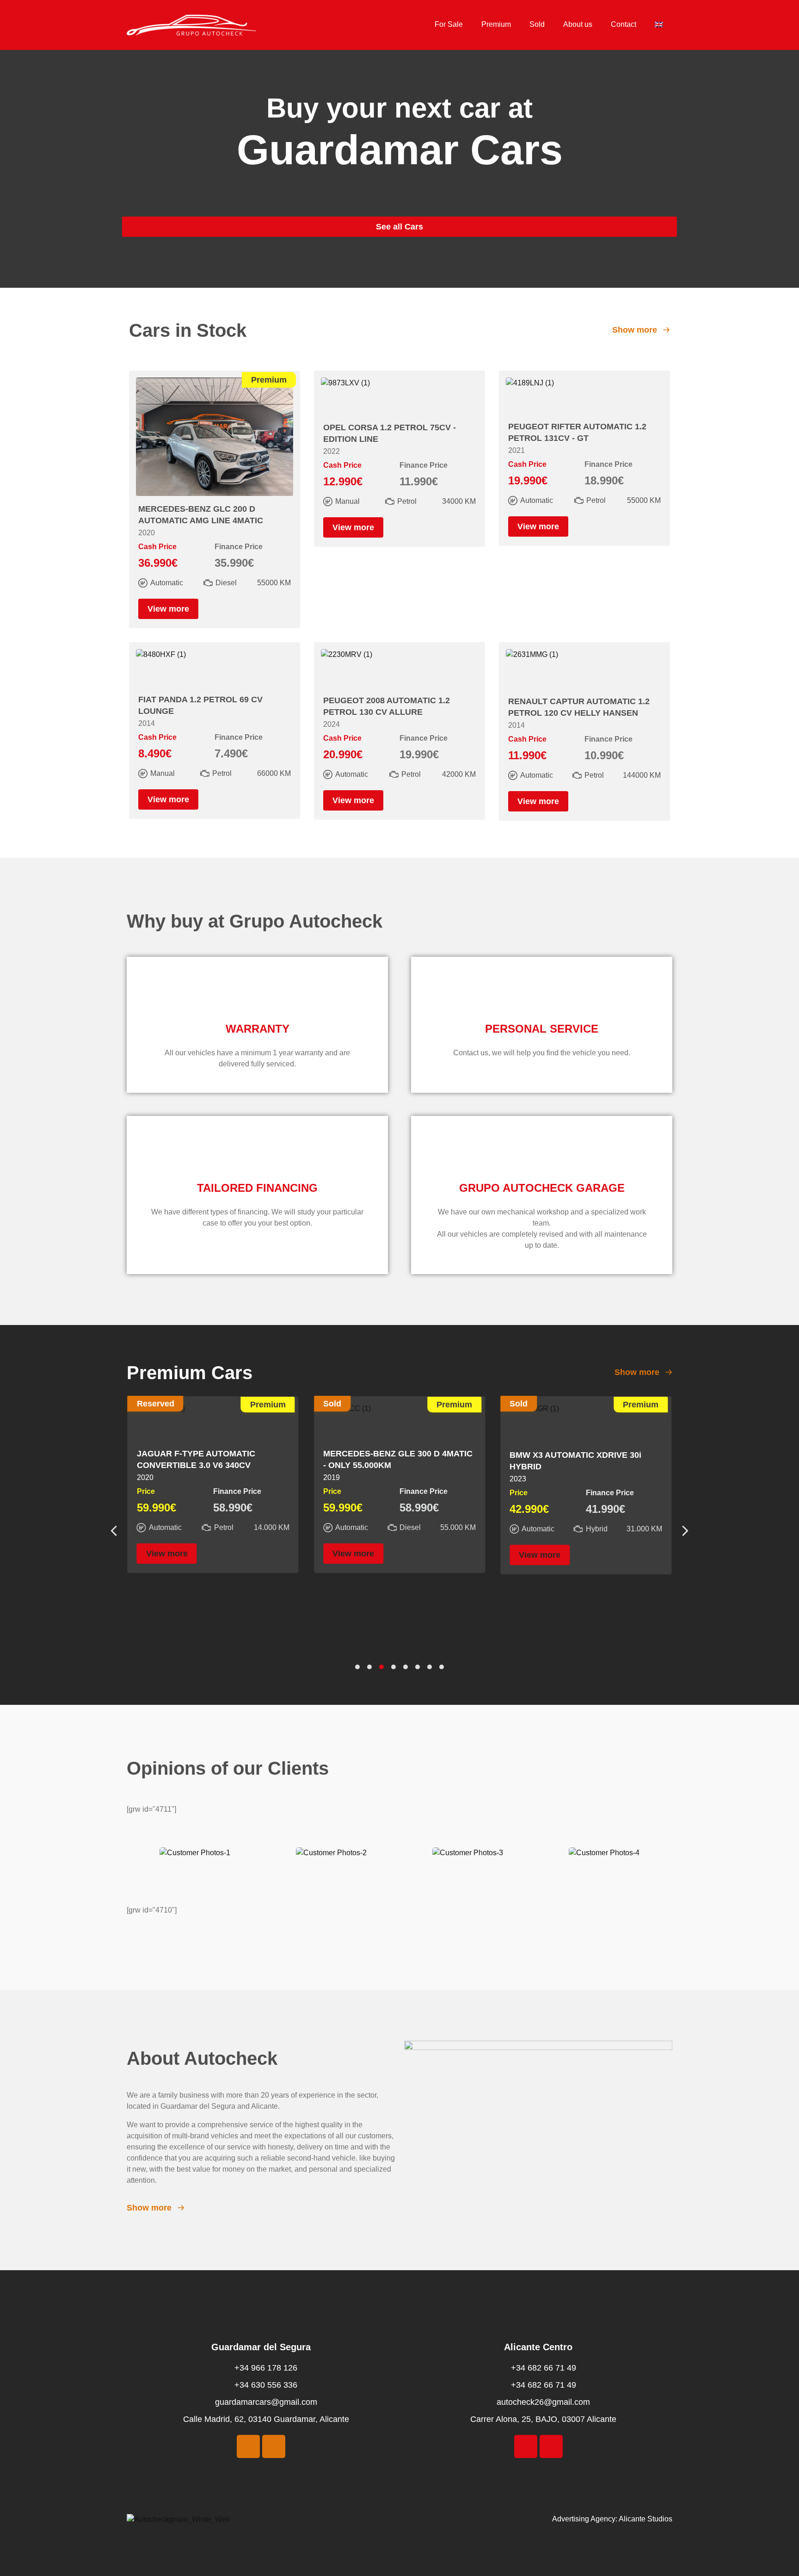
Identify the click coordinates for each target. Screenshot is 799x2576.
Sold (537, 24)
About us (578, 24)
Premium (496, 24)
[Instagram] (274, 2446)
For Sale (449, 24)
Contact (624, 24)
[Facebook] (248, 2446)
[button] (685, 1531)
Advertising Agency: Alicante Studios (612, 2519)
